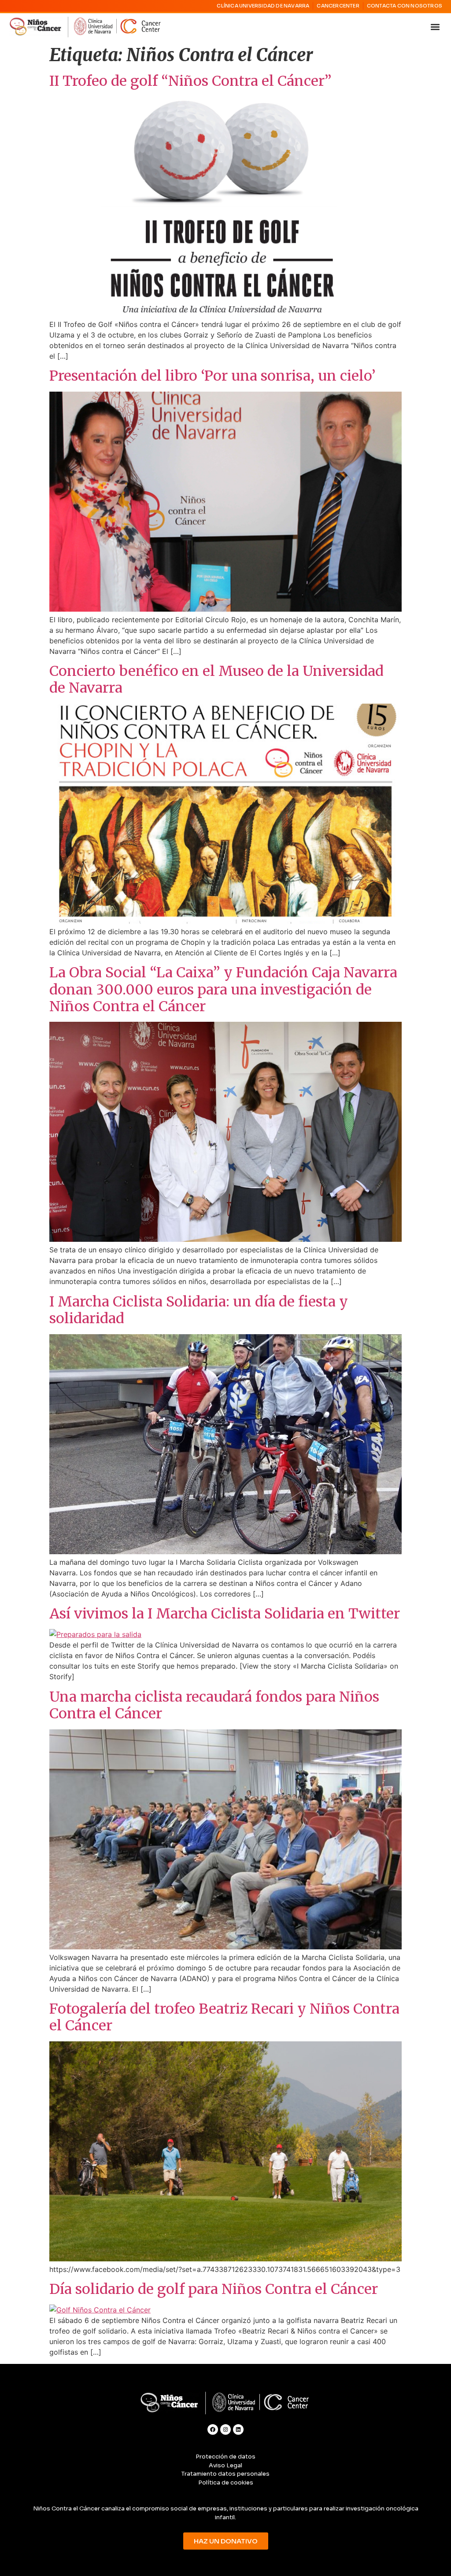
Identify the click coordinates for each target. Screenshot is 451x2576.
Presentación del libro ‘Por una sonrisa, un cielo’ (213, 376)
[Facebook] (213, 2429)
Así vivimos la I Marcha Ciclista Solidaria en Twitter (225, 1614)
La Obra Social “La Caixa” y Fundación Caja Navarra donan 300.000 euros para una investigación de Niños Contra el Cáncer (223, 989)
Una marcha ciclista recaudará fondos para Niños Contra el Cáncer (214, 1705)
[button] (435, 27)
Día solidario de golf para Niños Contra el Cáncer (214, 2289)
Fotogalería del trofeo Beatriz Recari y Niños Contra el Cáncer (224, 2017)
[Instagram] (225, 2429)
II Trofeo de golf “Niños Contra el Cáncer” (190, 81)
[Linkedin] (238, 2429)
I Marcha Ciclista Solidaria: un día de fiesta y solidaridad (199, 1310)
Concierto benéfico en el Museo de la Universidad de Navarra (216, 679)
